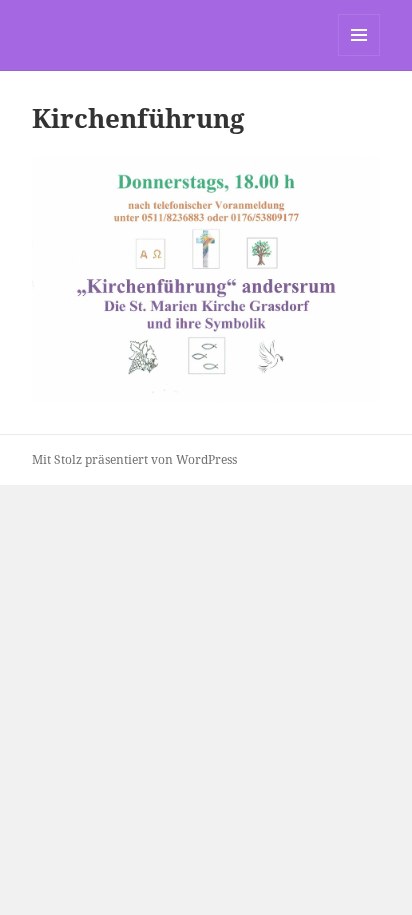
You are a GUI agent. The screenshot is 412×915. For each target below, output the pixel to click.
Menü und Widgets (359, 55)
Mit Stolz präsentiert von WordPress (134, 459)
